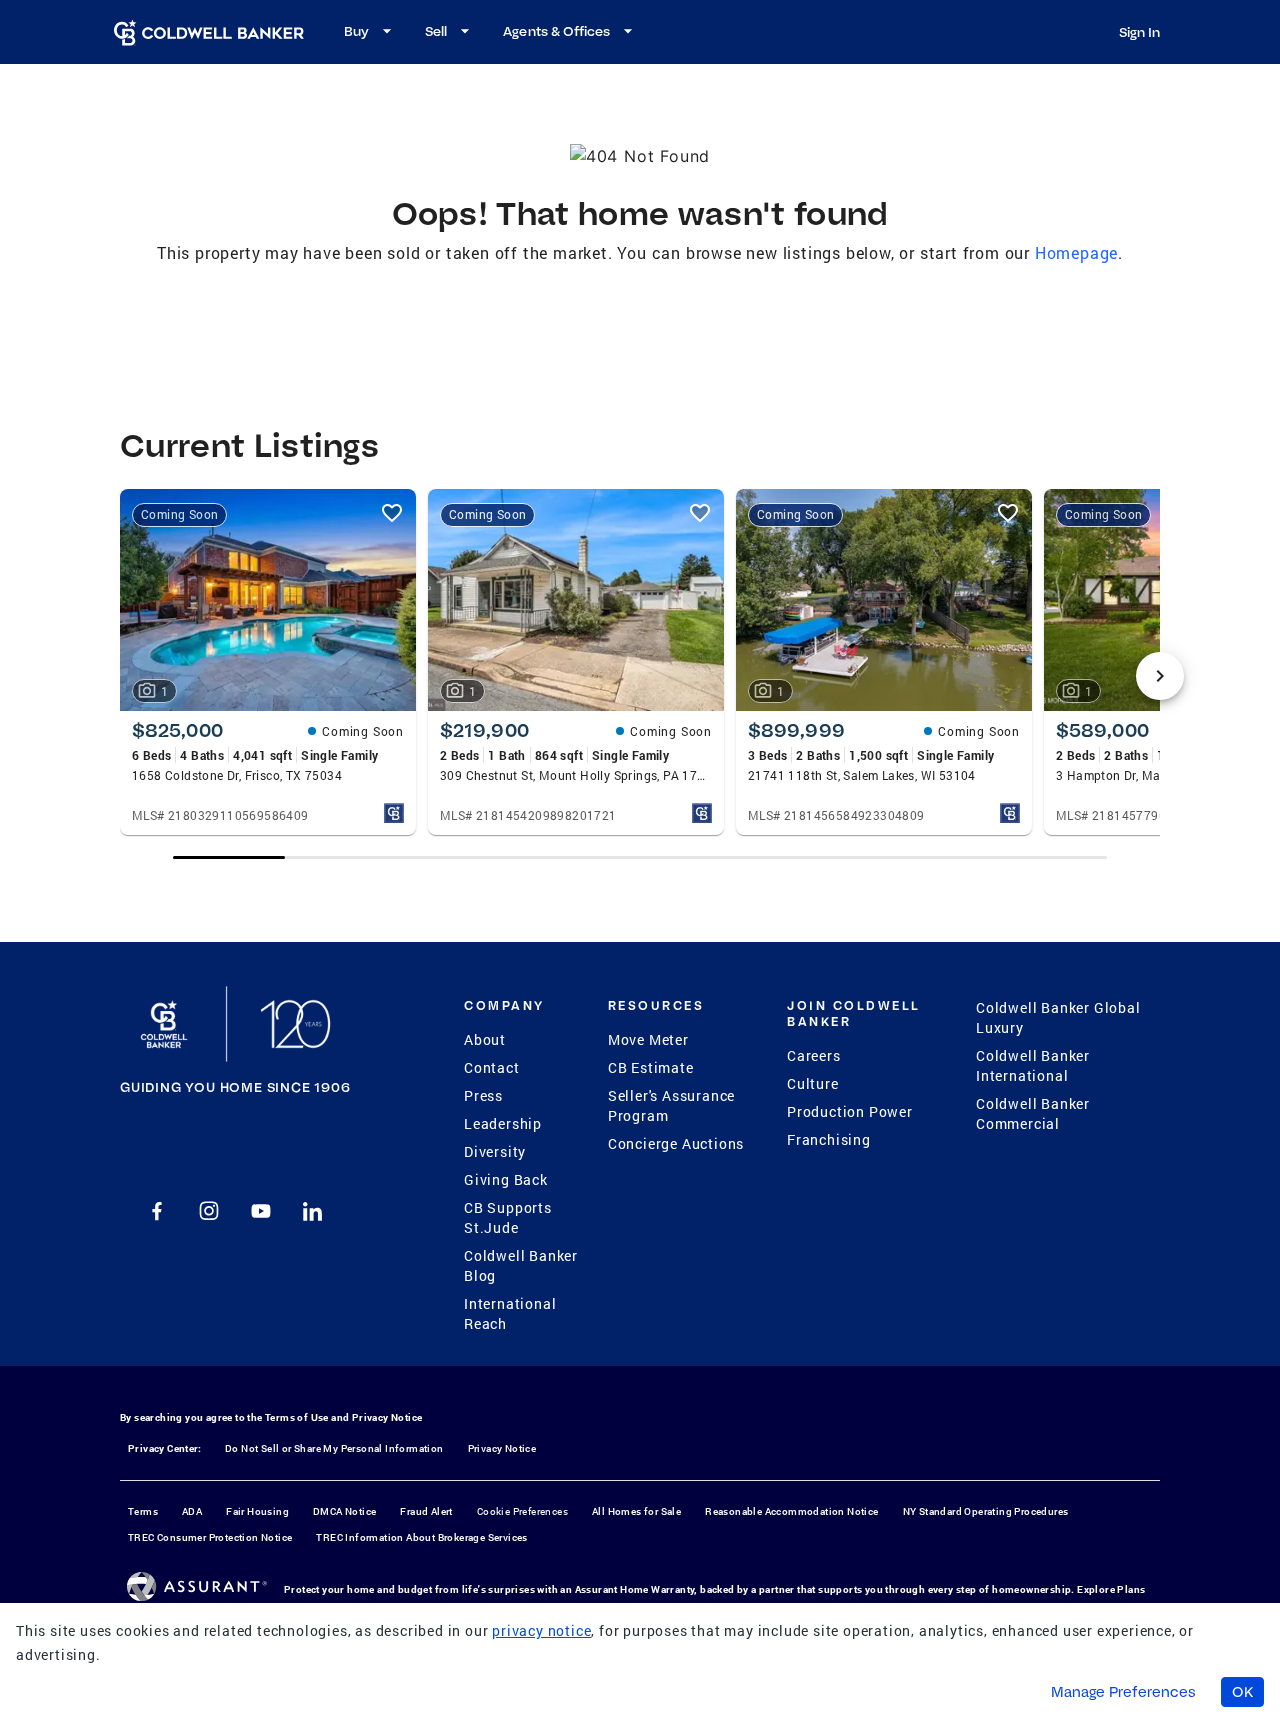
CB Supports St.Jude (508, 1217)
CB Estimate (651, 1067)
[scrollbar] (640, 857)
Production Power (850, 1111)
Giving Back (506, 1179)
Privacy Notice (387, 1417)
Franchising (829, 1139)
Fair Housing (257, 1511)
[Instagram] (209, 1211)
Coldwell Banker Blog (521, 1265)
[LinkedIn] (313, 1211)
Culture (813, 1083)
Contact (492, 1067)
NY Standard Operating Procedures (986, 1511)
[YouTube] (261, 1211)
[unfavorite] (392, 513)
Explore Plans (1111, 1589)
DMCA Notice (344, 1511)
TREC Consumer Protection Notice (210, 1537)
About (485, 1039)
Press (483, 1095)
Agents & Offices (556, 31)
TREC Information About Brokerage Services (421, 1537)
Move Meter (648, 1039)
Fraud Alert (426, 1511)
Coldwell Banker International (1033, 1065)
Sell (436, 31)
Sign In (1139, 32)
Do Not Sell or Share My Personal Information (334, 1448)
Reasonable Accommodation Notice (791, 1511)
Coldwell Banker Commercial (1033, 1113)
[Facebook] (157, 1211)
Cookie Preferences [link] (522, 1511)
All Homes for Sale (636, 1511)
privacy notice (541, 1630)
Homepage (1076, 252)
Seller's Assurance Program (671, 1105)
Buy (356, 31)
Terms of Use (297, 1417)
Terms (143, 1511)
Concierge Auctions (676, 1143)
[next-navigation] (1160, 676)
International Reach (510, 1313)
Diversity (495, 1151)
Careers (814, 1055)
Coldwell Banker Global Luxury (1058, 1017)
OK (1242, 1692)
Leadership (503, 1123)
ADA (192, 1511)
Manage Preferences (1123, 1692)
